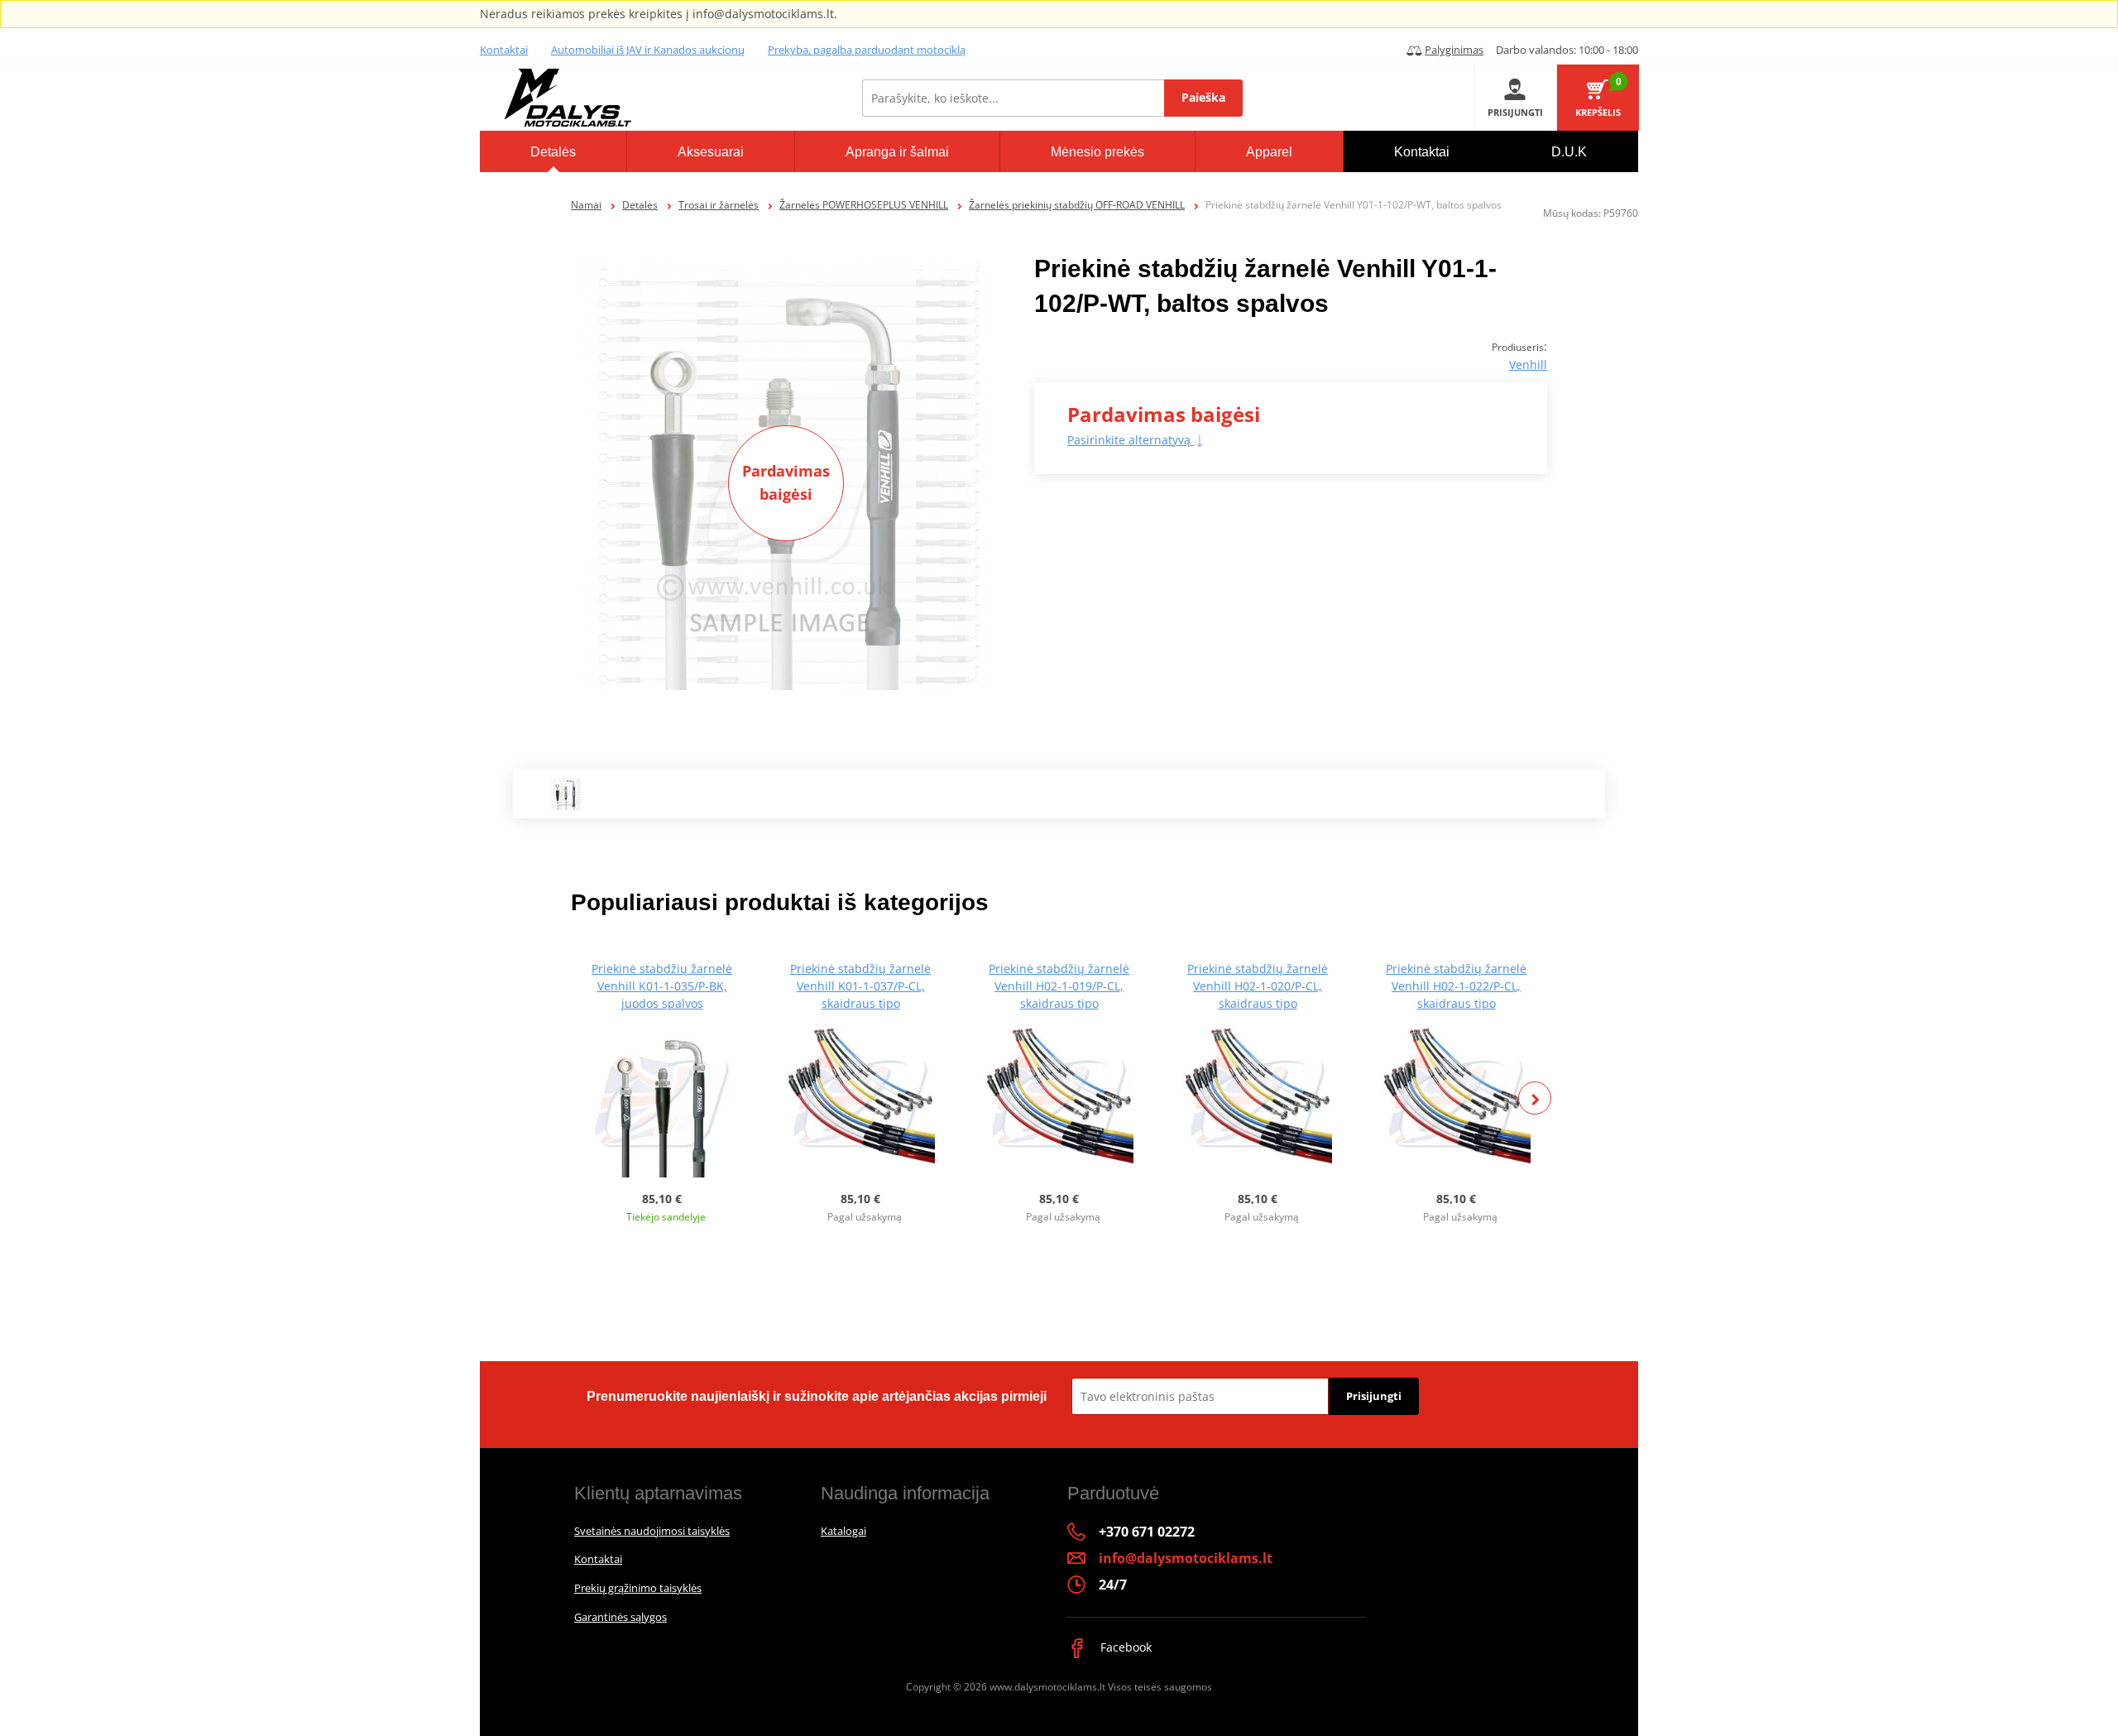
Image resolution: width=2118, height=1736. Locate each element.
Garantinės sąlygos (621, 1617)
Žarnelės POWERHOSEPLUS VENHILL (864, 205)
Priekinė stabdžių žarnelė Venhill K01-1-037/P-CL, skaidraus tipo (860, 986)
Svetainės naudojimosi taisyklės (652, 1531)
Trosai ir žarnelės (719, 205)
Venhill (1528, 364)
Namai (586, 205)
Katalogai (843, 1531)
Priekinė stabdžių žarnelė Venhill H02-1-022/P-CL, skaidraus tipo (1456, 986)
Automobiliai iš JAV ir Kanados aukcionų (648, 50)
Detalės (640, 205)
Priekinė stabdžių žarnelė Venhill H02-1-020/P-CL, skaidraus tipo (1258, 986)
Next (1535, 1098)
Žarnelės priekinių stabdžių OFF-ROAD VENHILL (1077, 205)
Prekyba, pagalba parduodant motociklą (867, 50)
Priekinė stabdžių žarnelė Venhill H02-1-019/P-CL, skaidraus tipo (1059, 986)
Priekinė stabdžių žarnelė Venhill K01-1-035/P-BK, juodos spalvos (662, 986)
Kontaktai (504, 50)
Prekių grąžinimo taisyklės (638, 1588)
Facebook (1124, 1647)
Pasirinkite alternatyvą (1131, 440)
